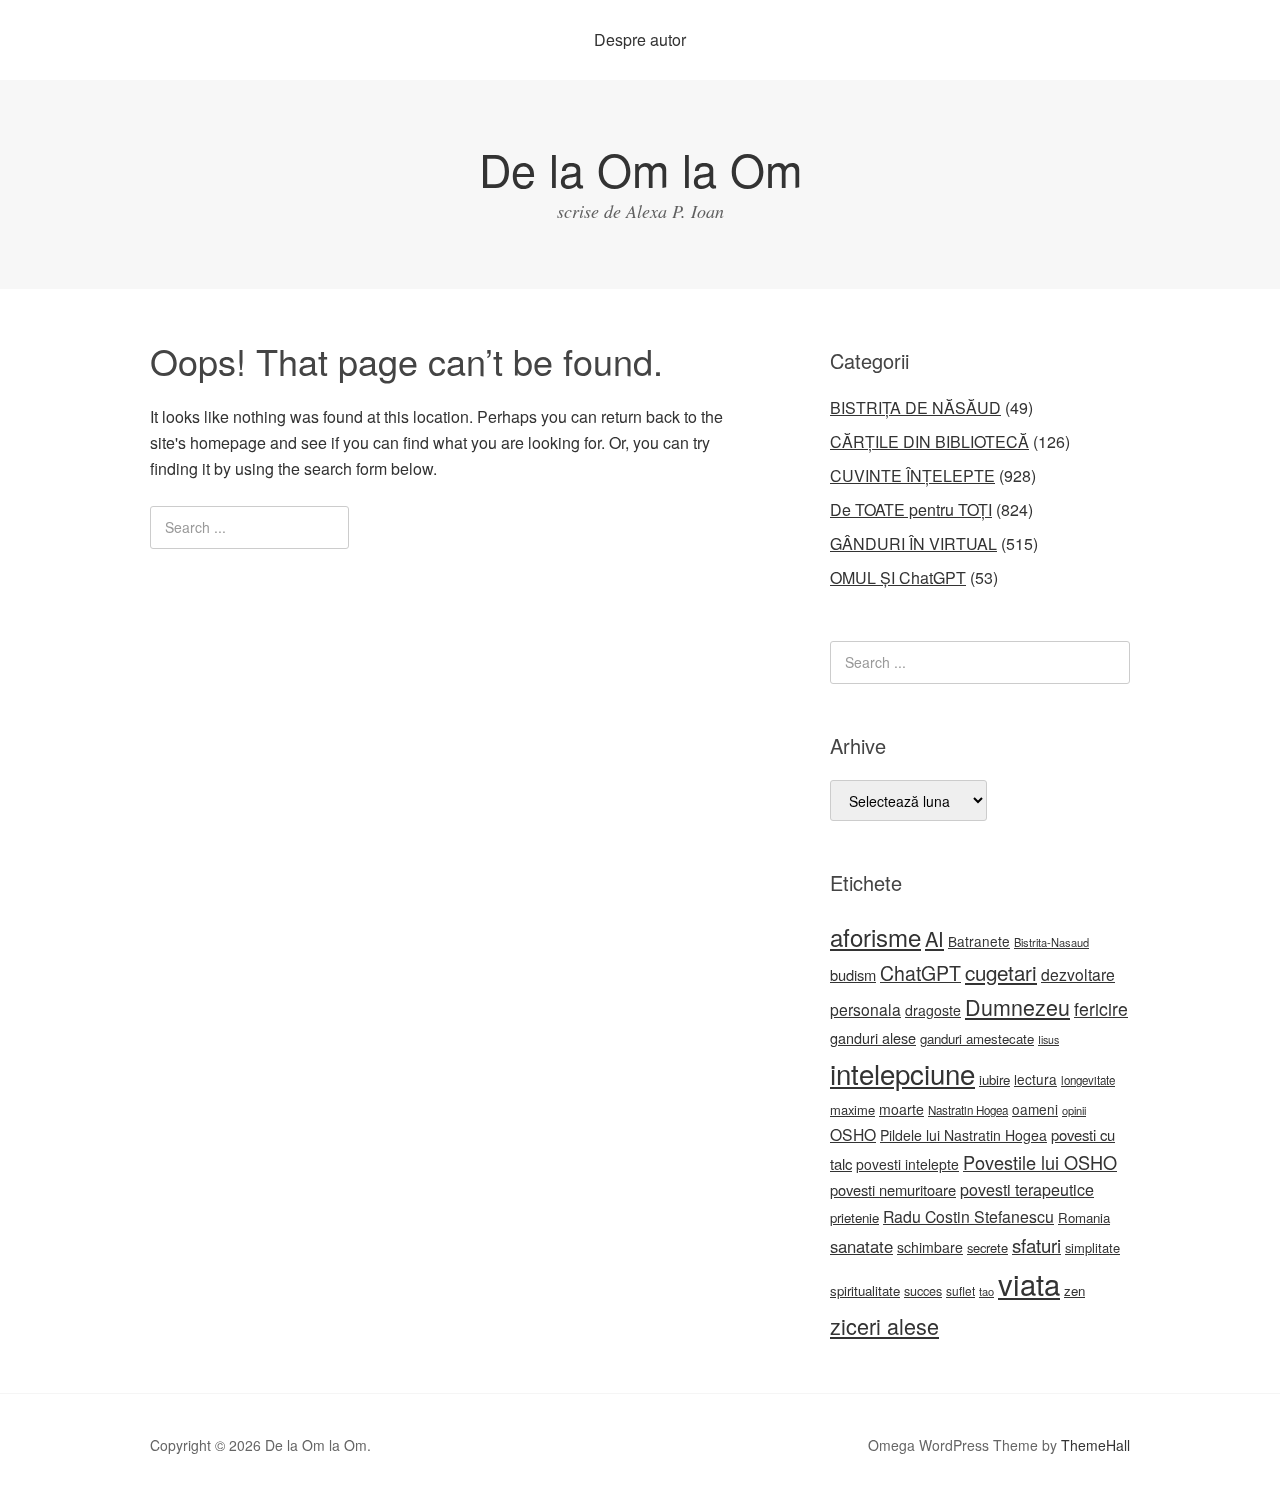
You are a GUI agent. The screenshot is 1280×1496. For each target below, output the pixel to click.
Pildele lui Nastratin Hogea (963, 1135)
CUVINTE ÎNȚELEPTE (912, 475)
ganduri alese (873, 1037)
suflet (960, 1290)
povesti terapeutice (1027, 1189)
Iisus (1048, 1039)
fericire (1101, 1008)
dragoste (933, 1010)
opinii (1074, 1110)
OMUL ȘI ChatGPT (898, 577)
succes (923, 1291)
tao (986, 1291)
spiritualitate (865, 1290)
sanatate (861, 1246)
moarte (901, 1109)
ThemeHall (1095, 1445)
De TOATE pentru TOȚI (911, 509)
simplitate (1092, 1247)
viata (1029, 1283)
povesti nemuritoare (893, 1189)
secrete (987, 1247)
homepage (228, 442)
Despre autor (640, 39)
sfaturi (1036, 1245)
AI (934, 938)
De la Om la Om (640, 168)
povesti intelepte (907, 1164)
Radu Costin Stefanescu (968, 1216)
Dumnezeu (1017, 1006)
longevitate (1088, 1080)
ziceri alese (884, 1325)
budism (853, 974)
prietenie (854, 1217)
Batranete (979, 941)
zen (1074, 1290)
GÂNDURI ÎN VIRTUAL (913, 543)
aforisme (875, 936)
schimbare (930, 1247)
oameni (1035, 1109)
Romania (1084, 1217)
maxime (852, 1109)
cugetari (1001, 972)
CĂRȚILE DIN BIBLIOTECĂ (929, 441)
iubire (994, 1079)
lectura (1035, 1079)
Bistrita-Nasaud (1051, 942)
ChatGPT (920, 973)
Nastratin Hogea (968, 1110)
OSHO (853, 1134)
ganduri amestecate (977, 1038)
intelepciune (902, 1073)
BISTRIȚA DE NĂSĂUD (915, 407)
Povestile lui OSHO (1040, 1162)
